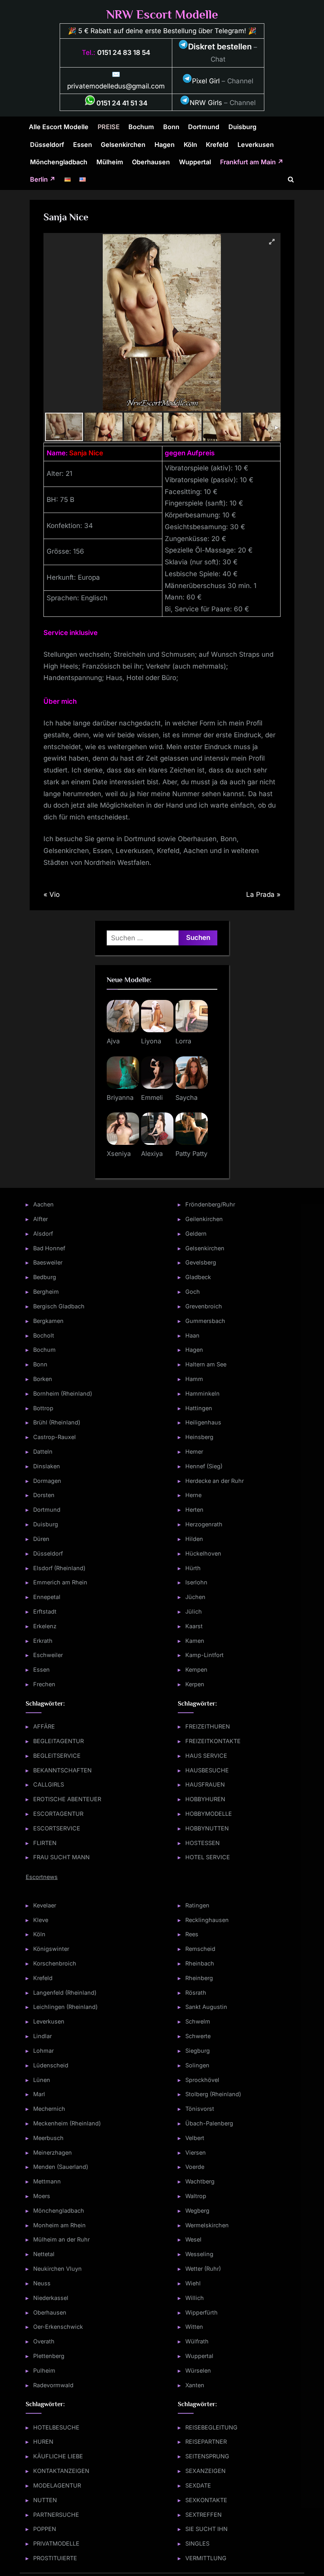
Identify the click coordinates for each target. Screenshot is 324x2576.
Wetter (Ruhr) (203, 2269)
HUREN (43, 2442)
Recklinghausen (207, 1920)
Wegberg (197, 2211)
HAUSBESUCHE (207, 1770)
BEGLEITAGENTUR (58, 1741)
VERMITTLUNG (206, 2558)
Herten (194, 1510)
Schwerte (198, 2036)
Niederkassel (51, 2298)
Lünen (42, 2080)
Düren (41, 1539)
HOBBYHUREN (205, 1799)
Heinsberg (199, 1437)
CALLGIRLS (49, 1784)
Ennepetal (47, 1597)
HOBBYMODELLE (209, 1814)
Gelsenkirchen (123, 145)
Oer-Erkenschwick (58, 2327)
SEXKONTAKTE (206, 2500)
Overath (44, 2341)
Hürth (193, 1568)
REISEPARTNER (206, 2442)
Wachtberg (200, 2181)
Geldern (196, 1234)
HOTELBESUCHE (56, 2427)
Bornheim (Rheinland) (63, 1393)
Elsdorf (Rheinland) (59, 1568)
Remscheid (200, 1949)
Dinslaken (47, 1466)
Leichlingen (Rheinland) (65, 2007)
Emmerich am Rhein (60, 1582)
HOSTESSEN (202, 1843)
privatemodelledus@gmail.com (116, 86)
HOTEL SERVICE (208, 1857)
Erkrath (43, 1641)
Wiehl (193, 2283)
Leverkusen (256, 145)
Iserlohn (196, 1582)
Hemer (194, 1451)
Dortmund (204, 127)
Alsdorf (43, 1234)
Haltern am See (206, 1364)
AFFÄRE (44, 1726)
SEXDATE (198, 2485)
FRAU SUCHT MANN (61, 1857)
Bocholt (44, 1335)
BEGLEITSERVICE (57, 1756)
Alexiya (152, 1154)
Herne (193, 1495)
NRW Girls (206, 103)
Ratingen (197, 1905)
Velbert (195, 2138)
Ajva (113, 1041)
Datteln (43, 1451)
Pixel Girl (206, 81)
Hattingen (199, 1408)
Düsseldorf (47, 145)
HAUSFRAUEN (205, 1784)
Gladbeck (198, 1277)
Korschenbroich (55, 1963)
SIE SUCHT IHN (206, 2529)
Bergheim (46, 1292)
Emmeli (152, 1097)
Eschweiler (48, 1655)
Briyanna (120, 1097)
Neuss (42, 2283)
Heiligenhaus (203, 1422)
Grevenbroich (204, 1306)
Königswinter (51, 1949)
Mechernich (49, 2109)
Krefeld (217, 145)
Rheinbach (200, 1963)
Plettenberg (49, 2356)
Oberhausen (151, 162)
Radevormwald (53, 2385)
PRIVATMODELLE (56, 2543)
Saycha (186, 1097)
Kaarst (194, 1626)
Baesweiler (48, 1262)
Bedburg (45, 1277)
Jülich (194, 1611)
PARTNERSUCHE (56, 2515)
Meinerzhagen (53, 2152)
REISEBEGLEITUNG (211, 2427)
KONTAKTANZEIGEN (61, 2471)
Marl (39, 2094)
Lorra (183, 1041)
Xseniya (119, 1154)
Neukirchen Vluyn (57, 2269)
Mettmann (47, 2181)
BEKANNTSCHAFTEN (62, 1770)
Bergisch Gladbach (59, 1306)
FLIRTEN (45, 1843)
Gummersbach (205, 1321)
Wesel (193, 2239)
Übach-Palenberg (209, 2123)
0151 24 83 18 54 (124, 53)
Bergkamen (48, 1321)
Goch (193, 1292)
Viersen (196, 2152)
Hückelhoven (203, 1553)
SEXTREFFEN (203, 2515)
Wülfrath (197, 2341)
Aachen (43, 1204)
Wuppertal (195, 162)
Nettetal (44, 2254)
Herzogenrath (204, 1524)
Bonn (171, 127)
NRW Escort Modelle (162, 14)
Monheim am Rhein (59, 2225)
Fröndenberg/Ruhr (210, 1204)
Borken (43, 1379)
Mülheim (110, 162)
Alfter (40, 1219)
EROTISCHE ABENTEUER (67, 1799)
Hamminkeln (202, 1393)
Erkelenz (45, 1626)
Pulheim (44, 2370)
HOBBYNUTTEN (207, 1828)
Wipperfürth (202, 2312)
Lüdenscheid (51, 2065)
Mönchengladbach (59, 162)
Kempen (196, 1669)
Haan (192, 1335)
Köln (190, 145)
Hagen (165, 145)
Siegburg (198, 2051)
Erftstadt (45, 1611)
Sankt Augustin (206, 2007)
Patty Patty (191, 1154)
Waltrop (196, 2196)
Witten (194, 2327)
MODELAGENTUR (57, 2485)
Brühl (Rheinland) (57, 1422)
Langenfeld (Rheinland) (65, 1993)
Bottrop (43, 1408)
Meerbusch (48, 2138)
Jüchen (195, 1597)
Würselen (198, 2370)
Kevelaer (45, 1905)
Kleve (41, 1920)
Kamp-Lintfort (204, 1655)
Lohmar (43, 2051)
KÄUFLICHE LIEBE (58, 2456)
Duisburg (242, 127)
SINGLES (197, 2543)
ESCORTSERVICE (57, 1828)
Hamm (194, 1379)
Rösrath (196, 1993)
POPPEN (45, 2529)
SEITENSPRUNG (207, 2456)
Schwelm (198, 2021)
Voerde (195, 2167)
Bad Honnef (49, 1248)
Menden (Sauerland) (61, 2167)
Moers (42, 2196)
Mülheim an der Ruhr (61, 2239)
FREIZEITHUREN (208, 1726)
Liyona (151, 1041)
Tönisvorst (200, 2109)
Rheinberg (199, 1978)
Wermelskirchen (207, 2225)
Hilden (194, 1539)
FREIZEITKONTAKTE (213, 1741)
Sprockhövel (202, 2080)
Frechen (44, 1684)
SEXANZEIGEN (205, 2471)
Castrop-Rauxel (55, 1437)
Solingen (197, 2065)
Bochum (141, 127)
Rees (192, 1934)
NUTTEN (45, 2500)
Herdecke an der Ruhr (215, 1481)
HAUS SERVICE (206, 1756)
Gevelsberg (201, 1262)
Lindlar (42, 2036)
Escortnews (42, 1877)
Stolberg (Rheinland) (213, 2094)
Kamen (195, 1641)
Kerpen (195, 1684)
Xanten (195, 2385)
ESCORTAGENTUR (58, 1814)
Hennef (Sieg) (204, 1466)
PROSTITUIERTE (55, 2558)
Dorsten (44, 1495)
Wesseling (199, 2254)
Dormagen (47, 1481)
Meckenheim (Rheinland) (67, 2123)
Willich (195, 2298)
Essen (83, 145)
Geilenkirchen (204, 1219)
